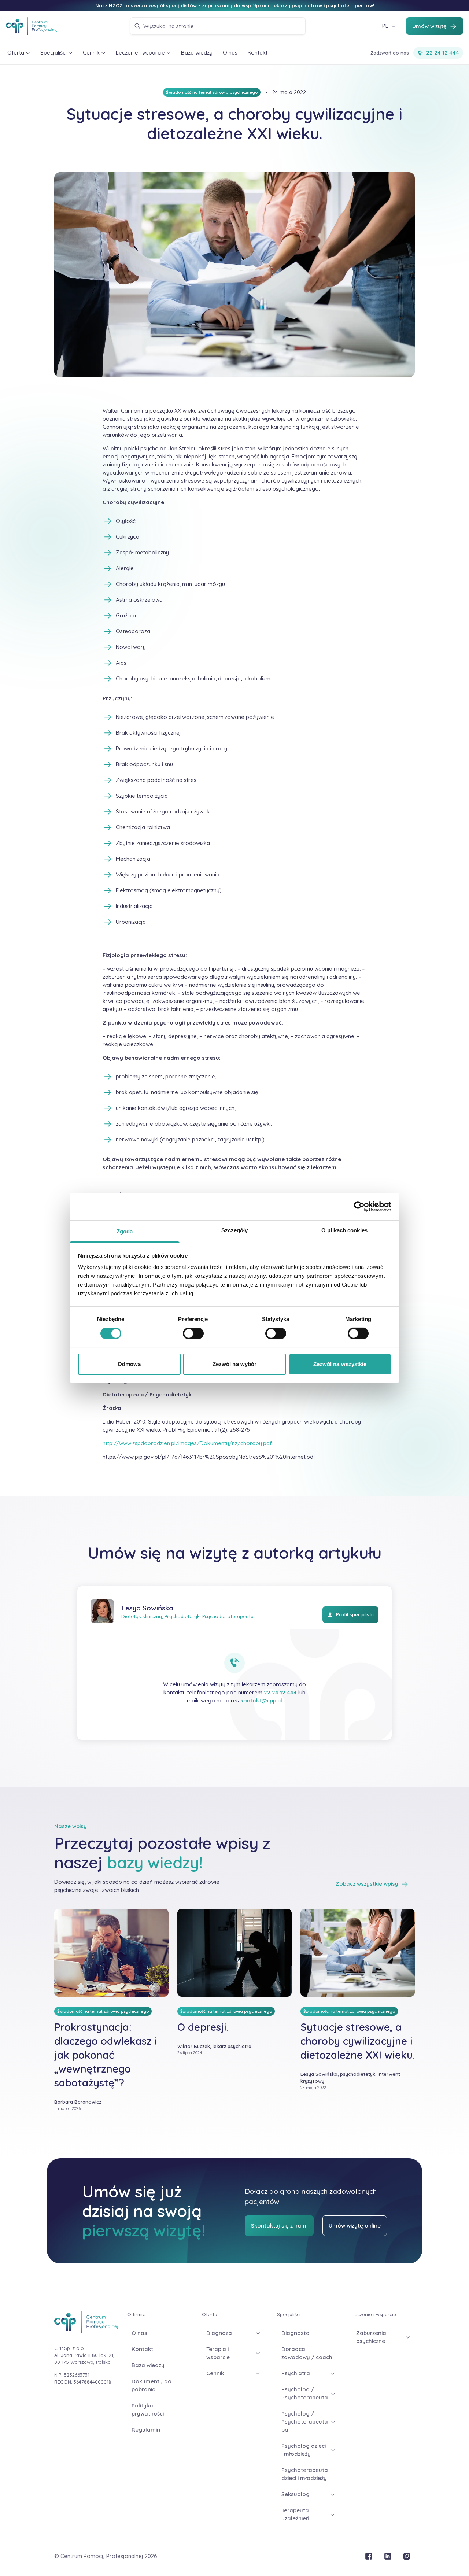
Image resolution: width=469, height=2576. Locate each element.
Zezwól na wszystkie (340, 1364)
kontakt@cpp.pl (261, 1700)
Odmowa (129, 1364)
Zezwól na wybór (235, 1364)
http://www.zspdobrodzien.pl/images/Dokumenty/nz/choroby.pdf (187, 1443)
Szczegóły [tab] (235, 1230)
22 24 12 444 (280, 1692)
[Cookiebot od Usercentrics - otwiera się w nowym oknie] (359, 1206)
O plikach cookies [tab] (344, 1230)
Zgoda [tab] (125, 1231)
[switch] (193, 1333)
